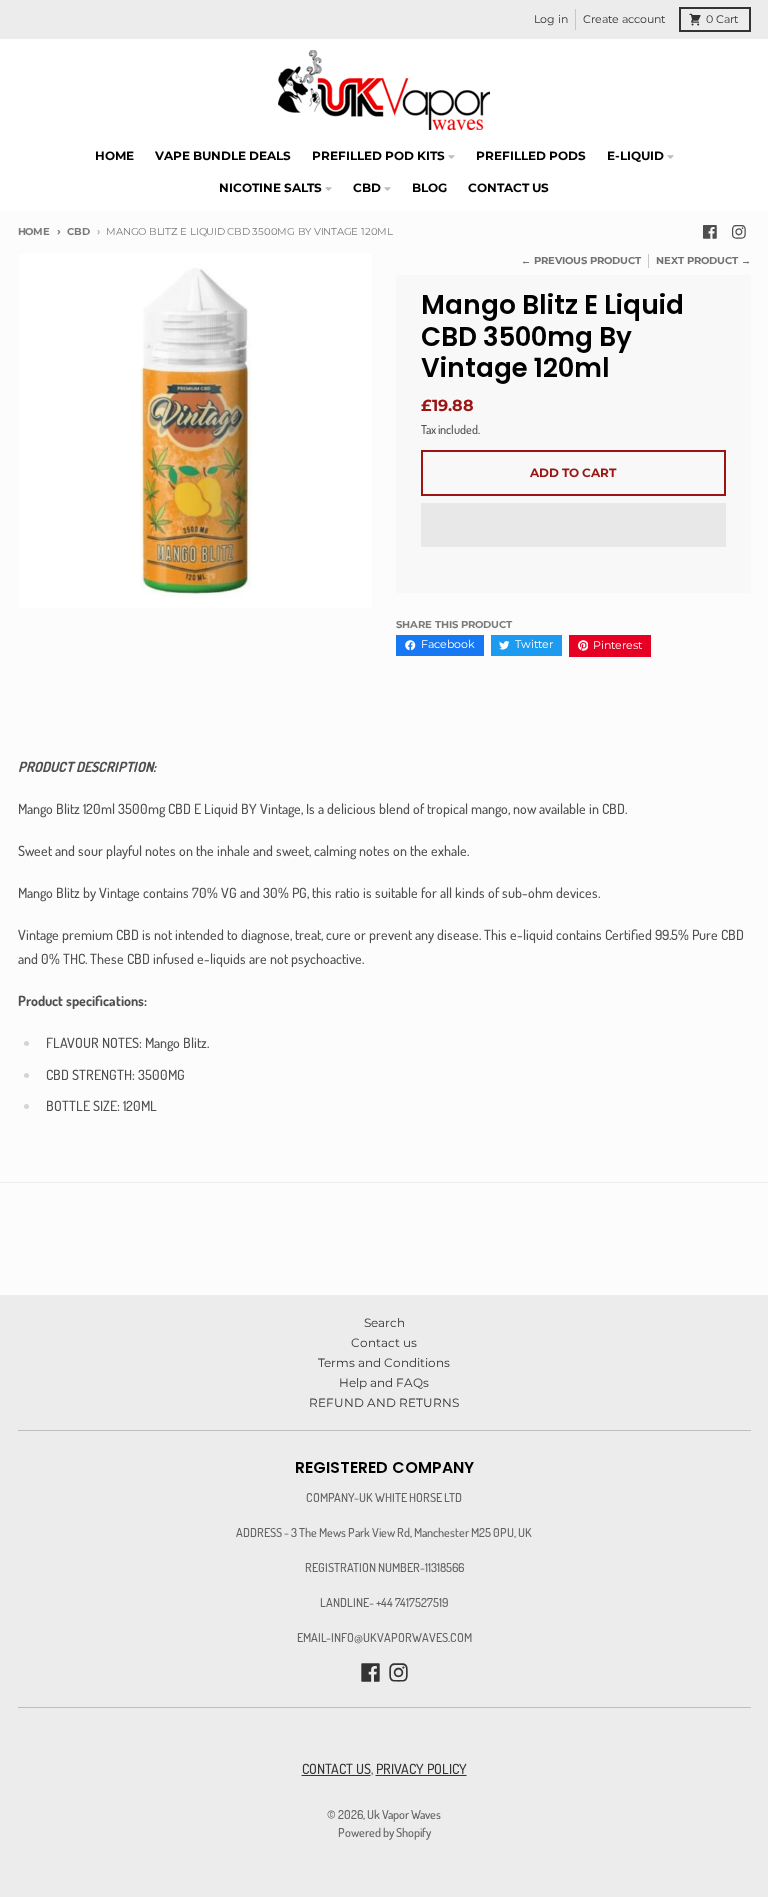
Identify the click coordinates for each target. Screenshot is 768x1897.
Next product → (703, 260)
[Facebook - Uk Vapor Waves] (709, 232)
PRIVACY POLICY (421, 1768)
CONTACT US (336, 1768)
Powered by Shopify (384, 1832)
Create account (624, 19)
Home (34, 231)
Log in (551, 19)
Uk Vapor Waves (404, 1814)
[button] (573, 526)
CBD (78, 231)
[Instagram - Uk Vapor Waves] (739, 232)
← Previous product (581, 260)
